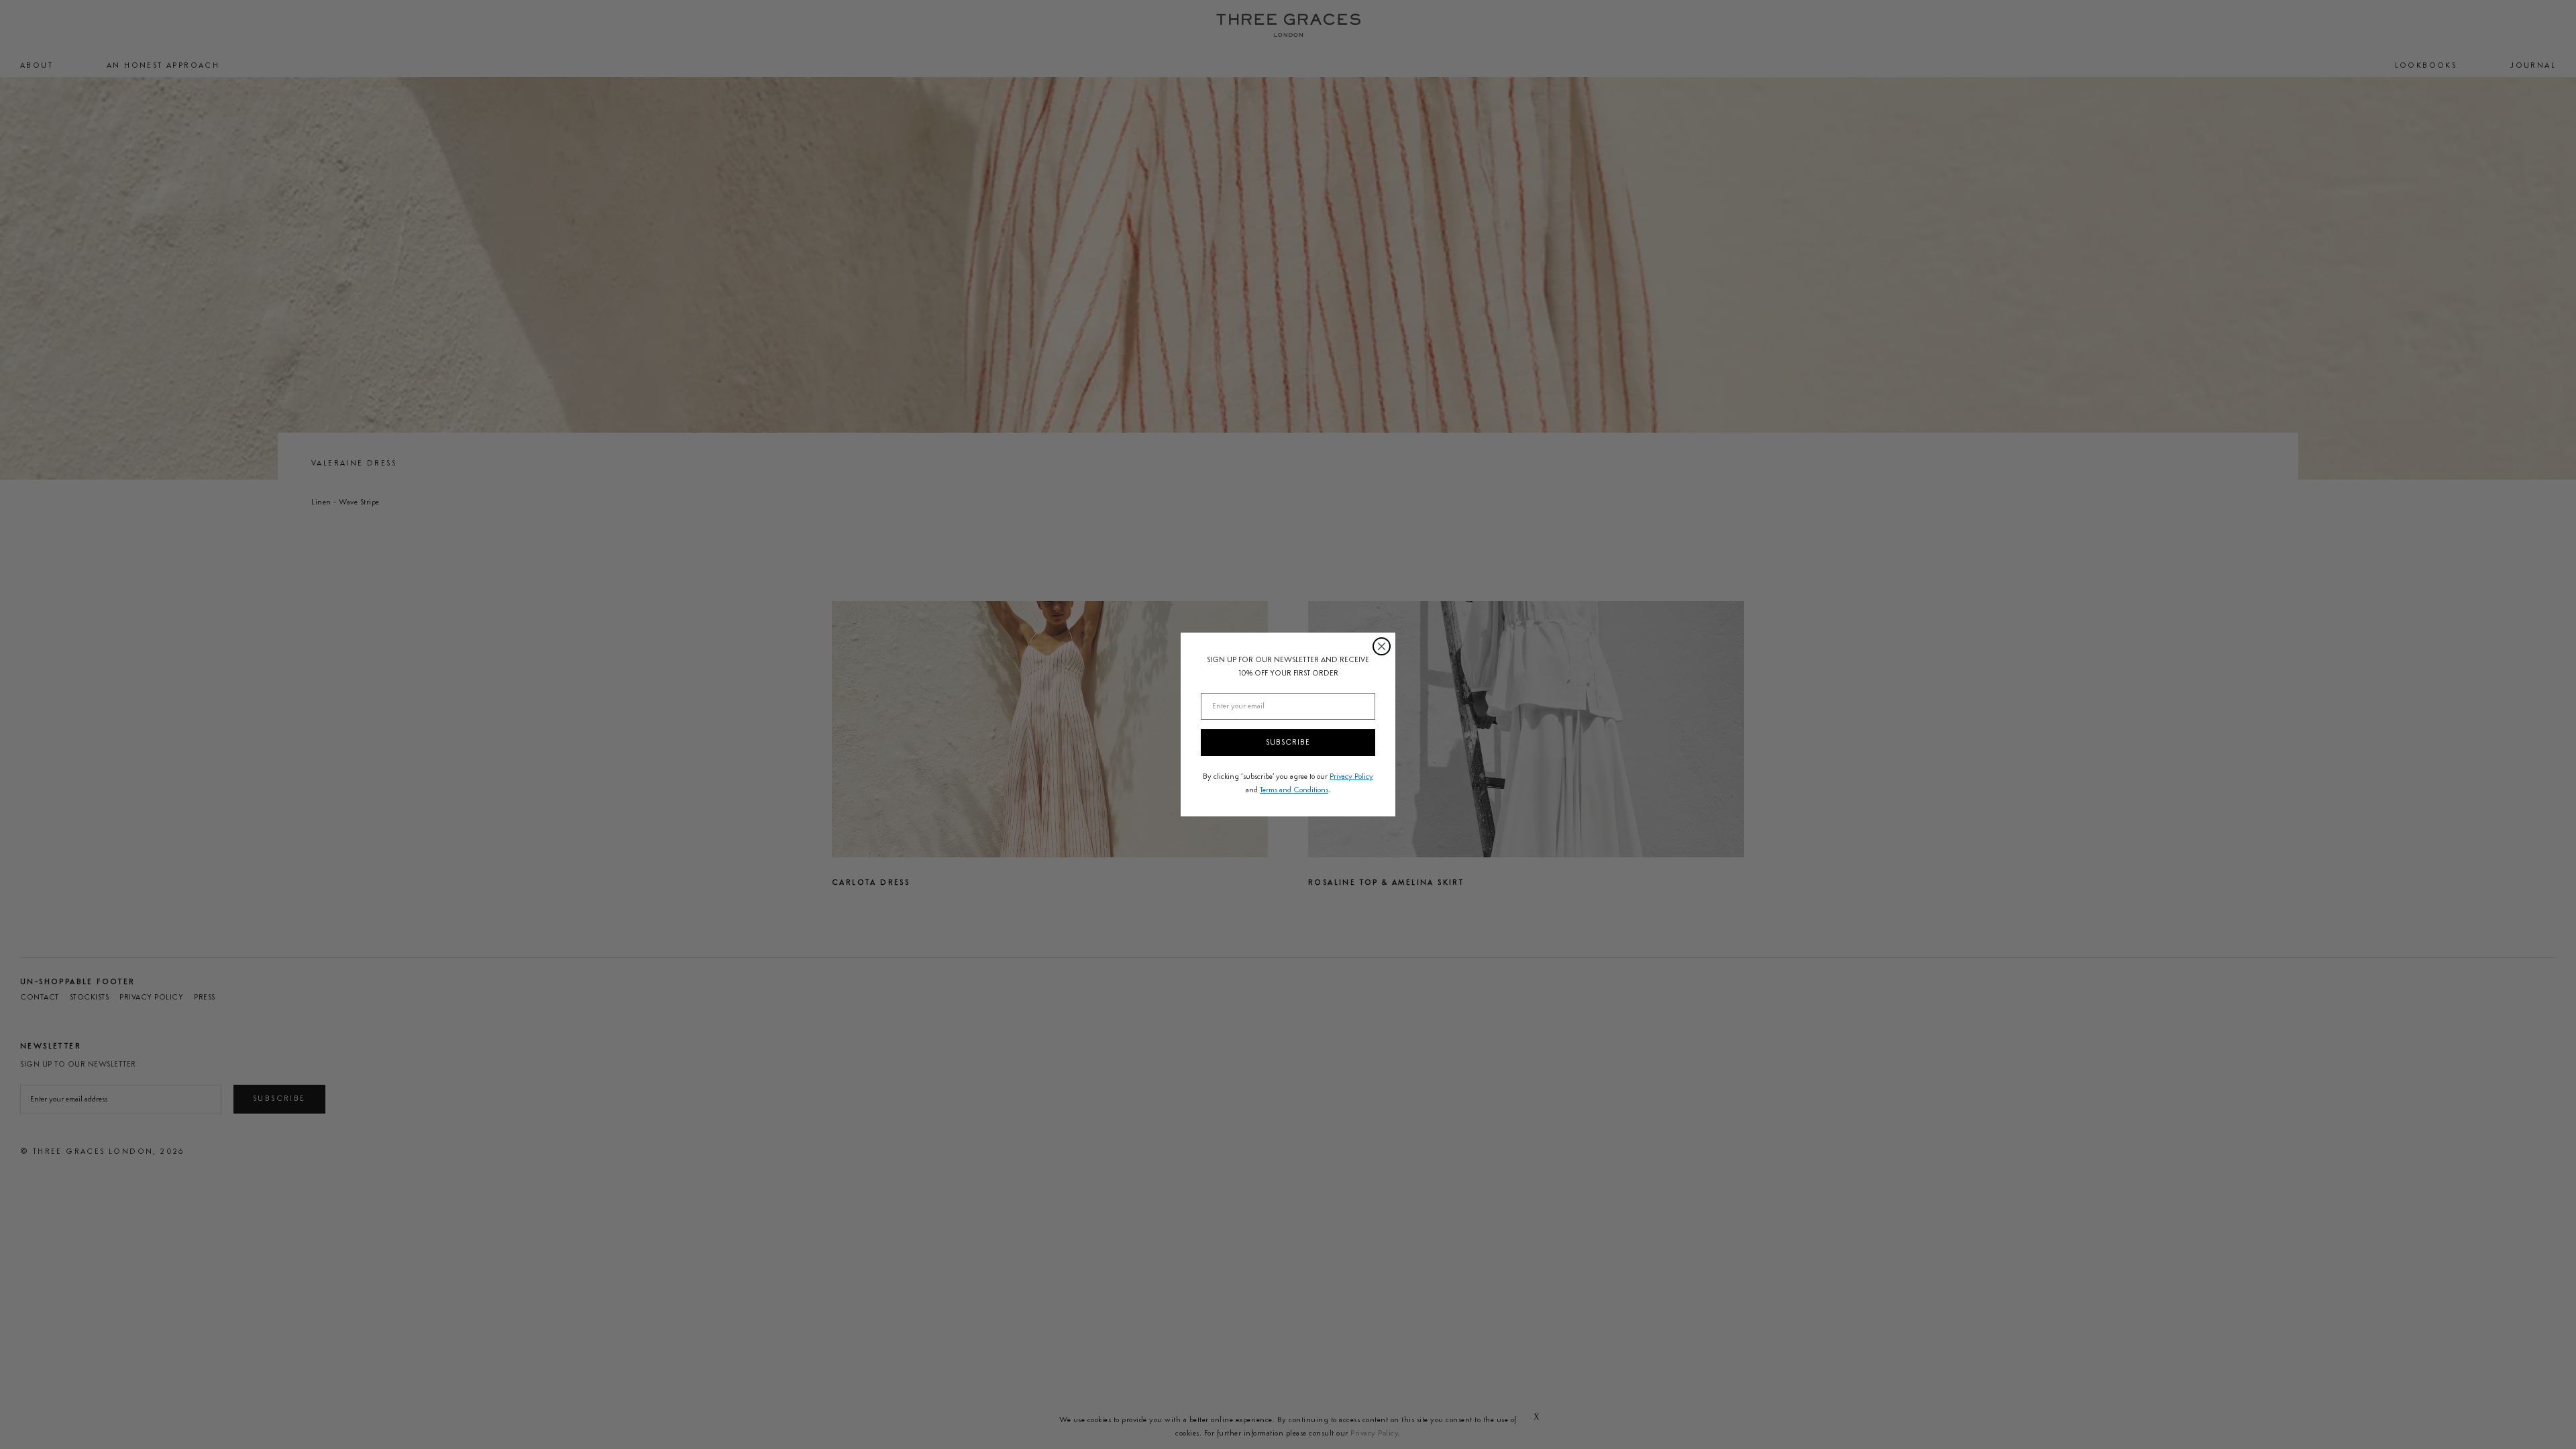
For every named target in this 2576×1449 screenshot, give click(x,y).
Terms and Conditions (1294, 790)
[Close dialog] (1382, 646)
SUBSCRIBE (1288, 743)
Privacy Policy (1351, 777)
